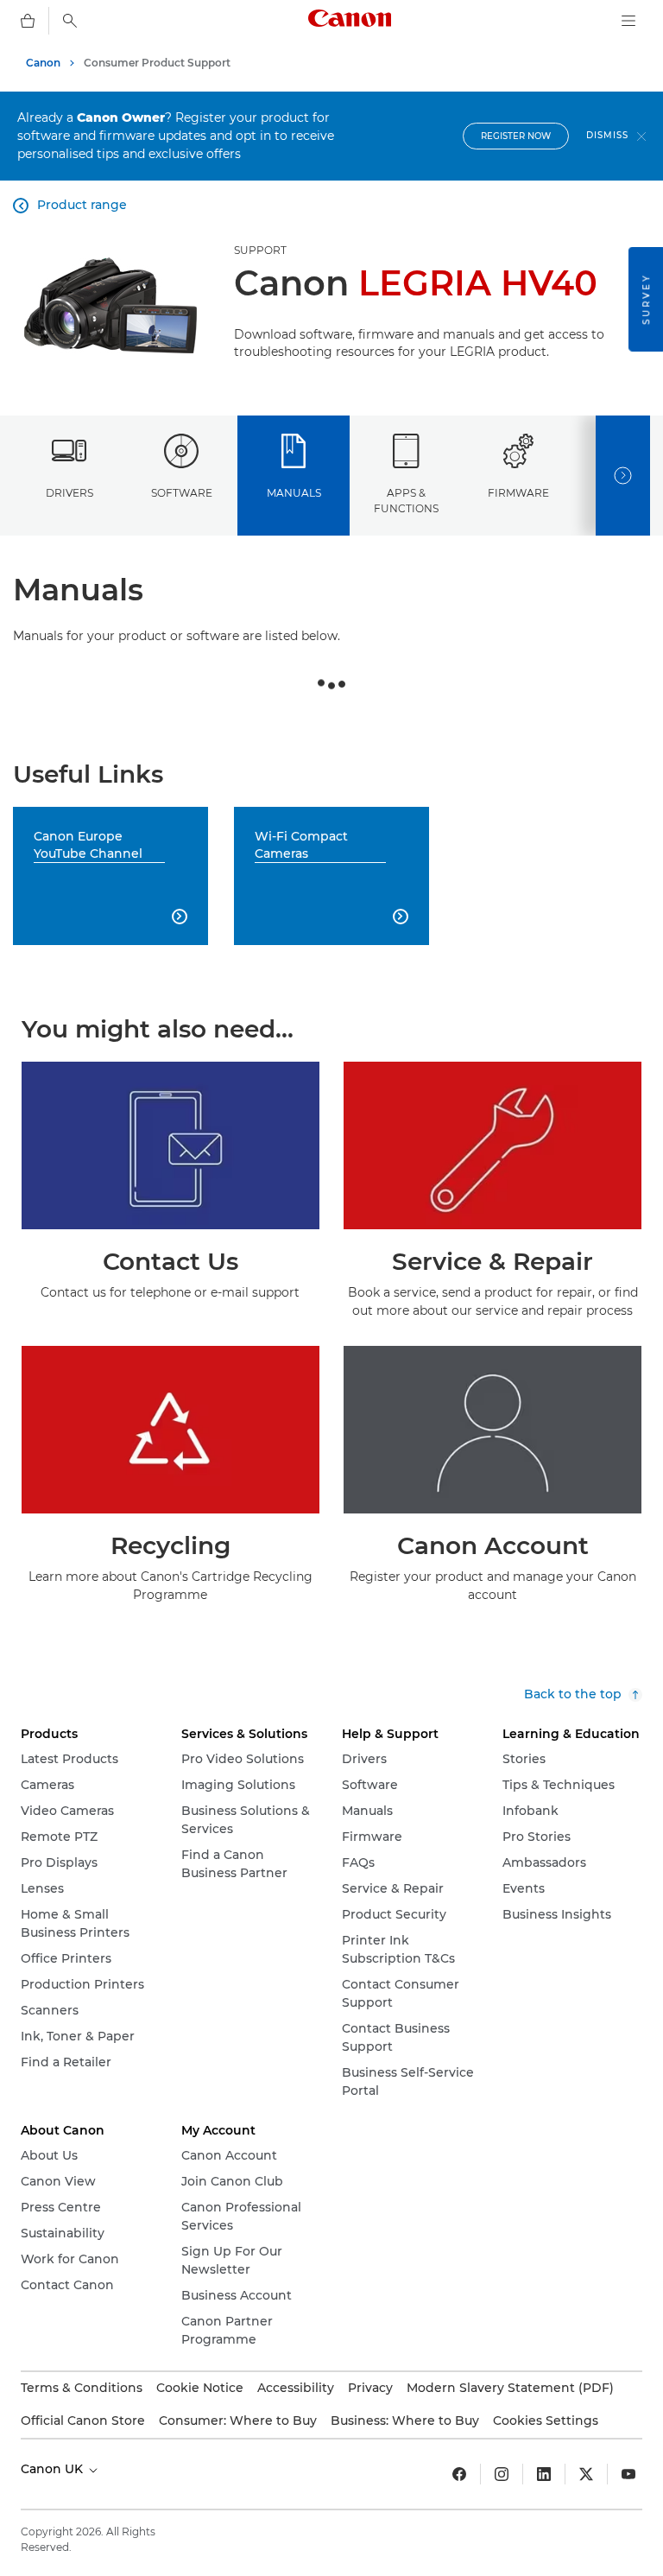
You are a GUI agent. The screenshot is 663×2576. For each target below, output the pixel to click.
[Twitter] (586, 2474)
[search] (70, 21)
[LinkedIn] (544, 2474)
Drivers (69, 493)
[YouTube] (628, 2474)
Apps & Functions (406, 500)
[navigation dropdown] (628, 21)
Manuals (294, 493)
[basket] (28, 21)
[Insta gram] (502, 2474)
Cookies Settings (546, 2421)
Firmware (518, 493)
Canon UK (54, 2469)
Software (182, 493)
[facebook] (459, 2474)
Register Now (516, 136)
